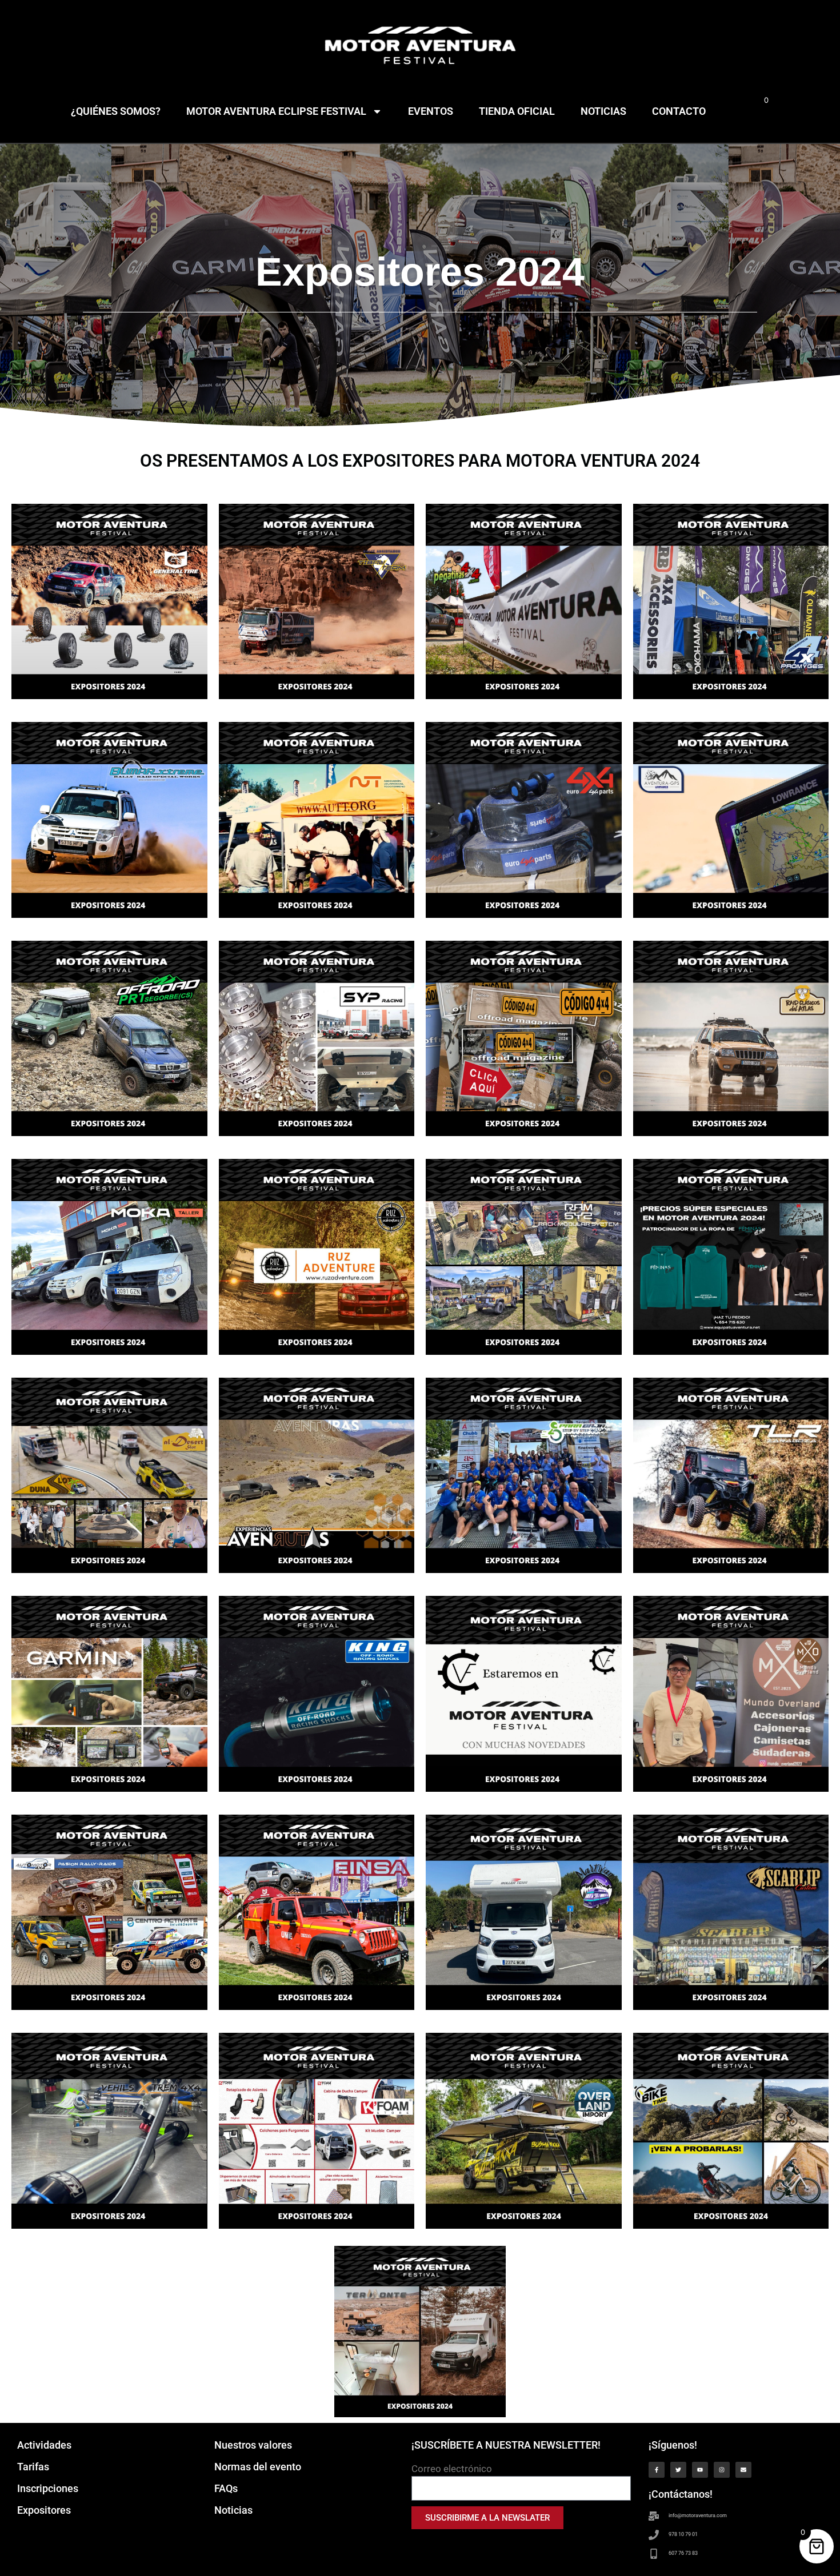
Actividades (44, 2445)
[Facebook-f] (657, 2470)
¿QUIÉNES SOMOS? (116, 111)
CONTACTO (679, 111)
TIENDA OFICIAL (517, 111)
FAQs (226, 2488)
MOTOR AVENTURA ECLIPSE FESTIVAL (276, 111)
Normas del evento (258, 2467)
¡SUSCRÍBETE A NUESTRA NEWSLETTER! (506, 2445)
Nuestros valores (253, 2445)
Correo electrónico (452, 2469)
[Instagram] (722, 2470)
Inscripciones (48, 2488)
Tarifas (33, 2467)
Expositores (44, 2510)
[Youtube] (700, 2470)
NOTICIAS (603, 111)
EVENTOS (431, 111)
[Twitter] (678, 2470)
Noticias (233, 2510)
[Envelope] (743, 2470)
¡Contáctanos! (681, 2494)
